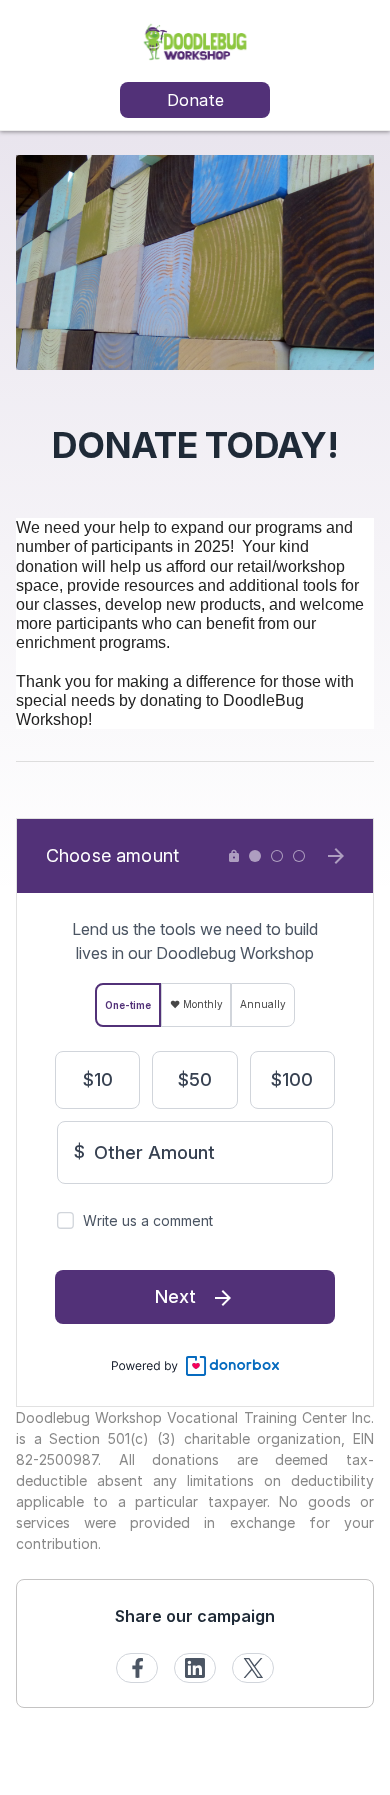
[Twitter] (253, 1668)
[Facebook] (137, 1668)
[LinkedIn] (195, 1668)
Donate (195, 100)
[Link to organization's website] (195, 40)
